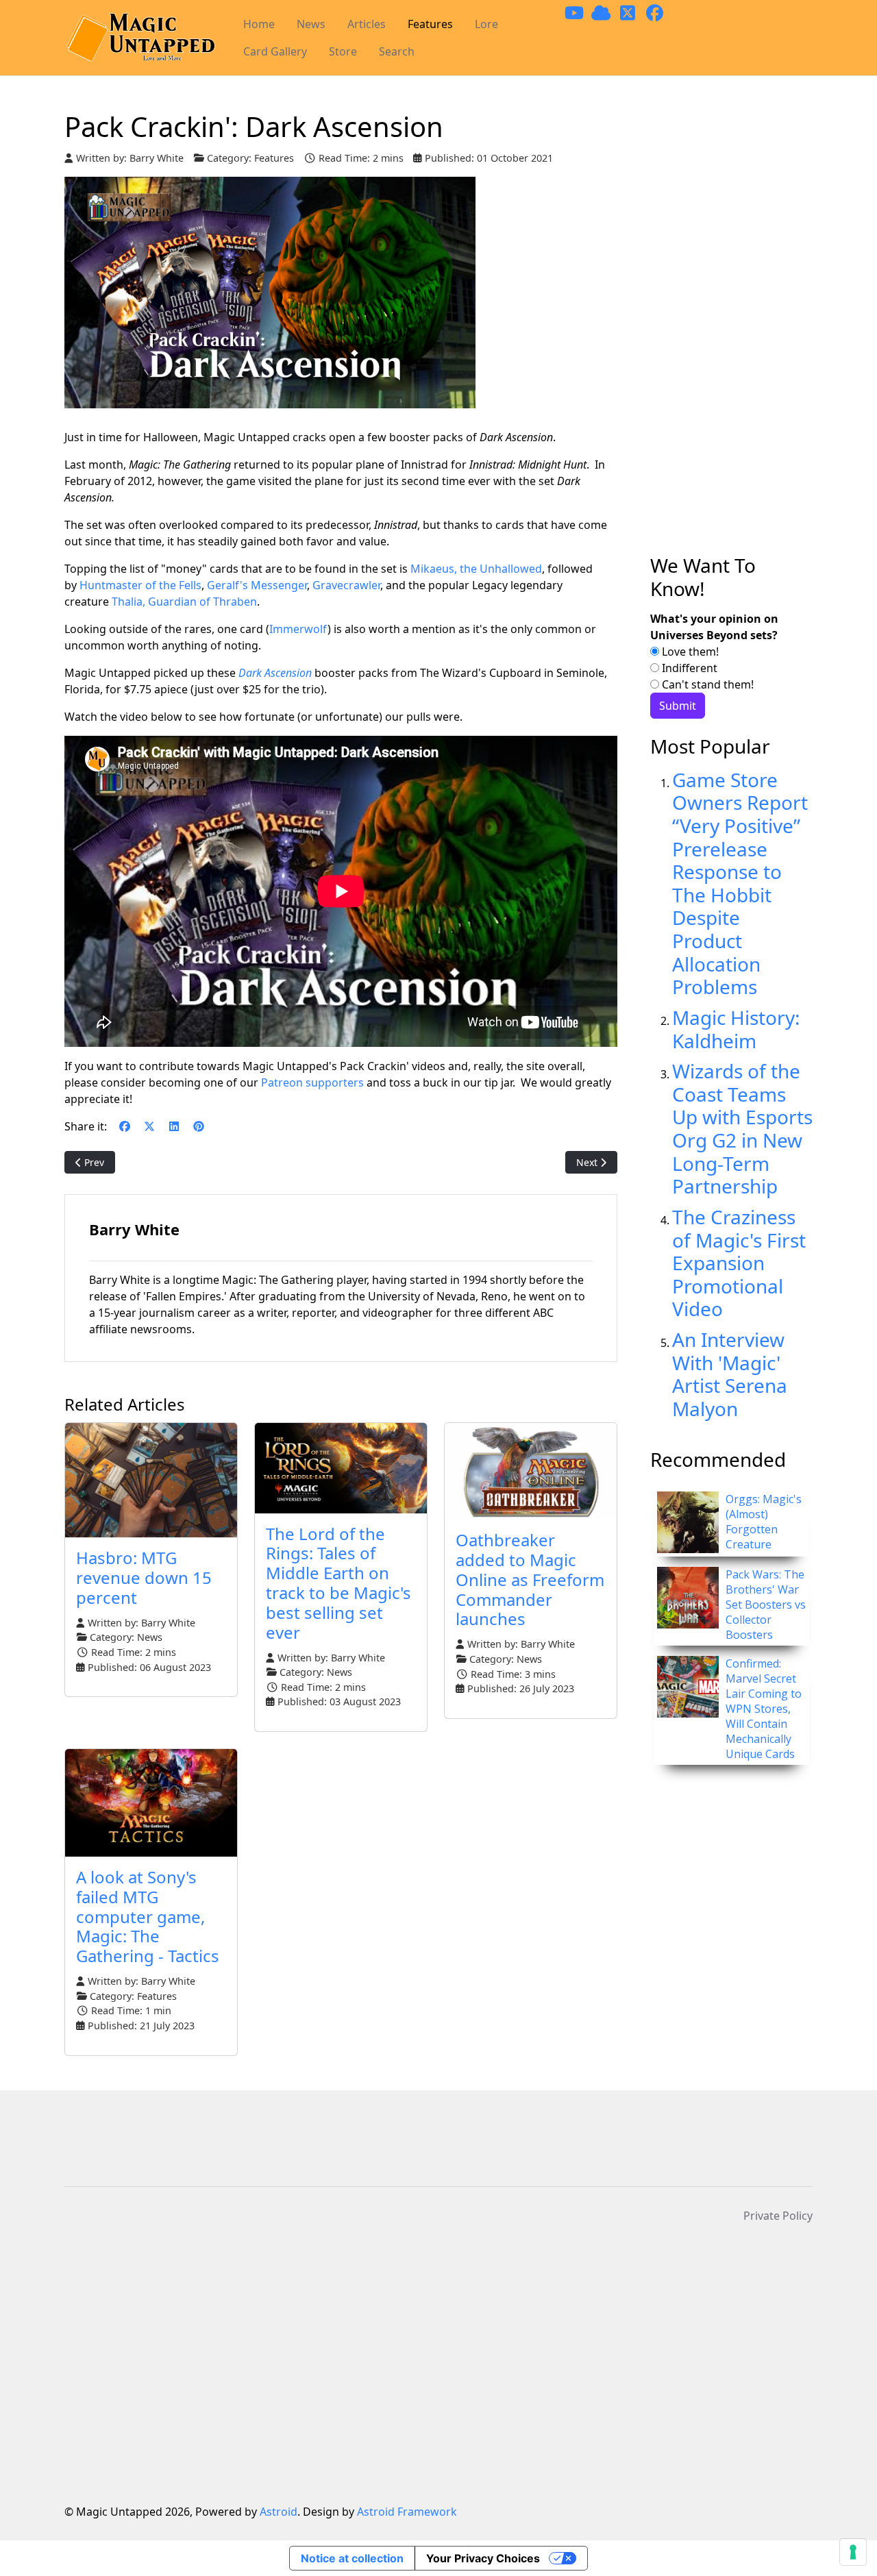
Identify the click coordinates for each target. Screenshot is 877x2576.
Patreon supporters (312, 1082)
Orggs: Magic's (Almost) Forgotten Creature (764, 1522)
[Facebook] (125, 1126)
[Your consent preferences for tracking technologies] (853, 2552)
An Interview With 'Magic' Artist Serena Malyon (730, 1374)
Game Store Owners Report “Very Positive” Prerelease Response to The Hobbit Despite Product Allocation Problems (740, 883)
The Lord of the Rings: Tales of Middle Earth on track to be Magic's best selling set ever (338, 1583)
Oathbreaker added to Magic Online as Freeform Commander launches (530, 1579)
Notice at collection (352, 2558)
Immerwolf (298, 629)
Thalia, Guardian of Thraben (184, 602)
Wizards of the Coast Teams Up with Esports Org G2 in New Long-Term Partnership (742, 1128)
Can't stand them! (706, 684)
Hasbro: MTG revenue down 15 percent (144, 1577)
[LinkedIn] (174, 1126)
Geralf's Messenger (257, 585)
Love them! (689, 652)
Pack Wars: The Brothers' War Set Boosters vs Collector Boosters (766, 1605)
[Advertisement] (731, 332)
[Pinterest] (199, 1126)
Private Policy (778, 2216)
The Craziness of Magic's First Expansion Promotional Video (739, 1263)
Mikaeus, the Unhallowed (476, 569)
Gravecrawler (346, 585)
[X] (149, 1126)
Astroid (279, 2512)
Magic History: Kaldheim (736, 1029)
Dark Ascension (275, 673)
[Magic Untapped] (140, 38)
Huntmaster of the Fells (140, 585)
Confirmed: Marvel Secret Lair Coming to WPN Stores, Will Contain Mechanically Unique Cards (764, 1709)
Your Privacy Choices (483, 2558)
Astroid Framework (407, 2512)
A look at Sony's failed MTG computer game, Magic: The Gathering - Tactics (148, 1916)
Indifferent (688, 668)
